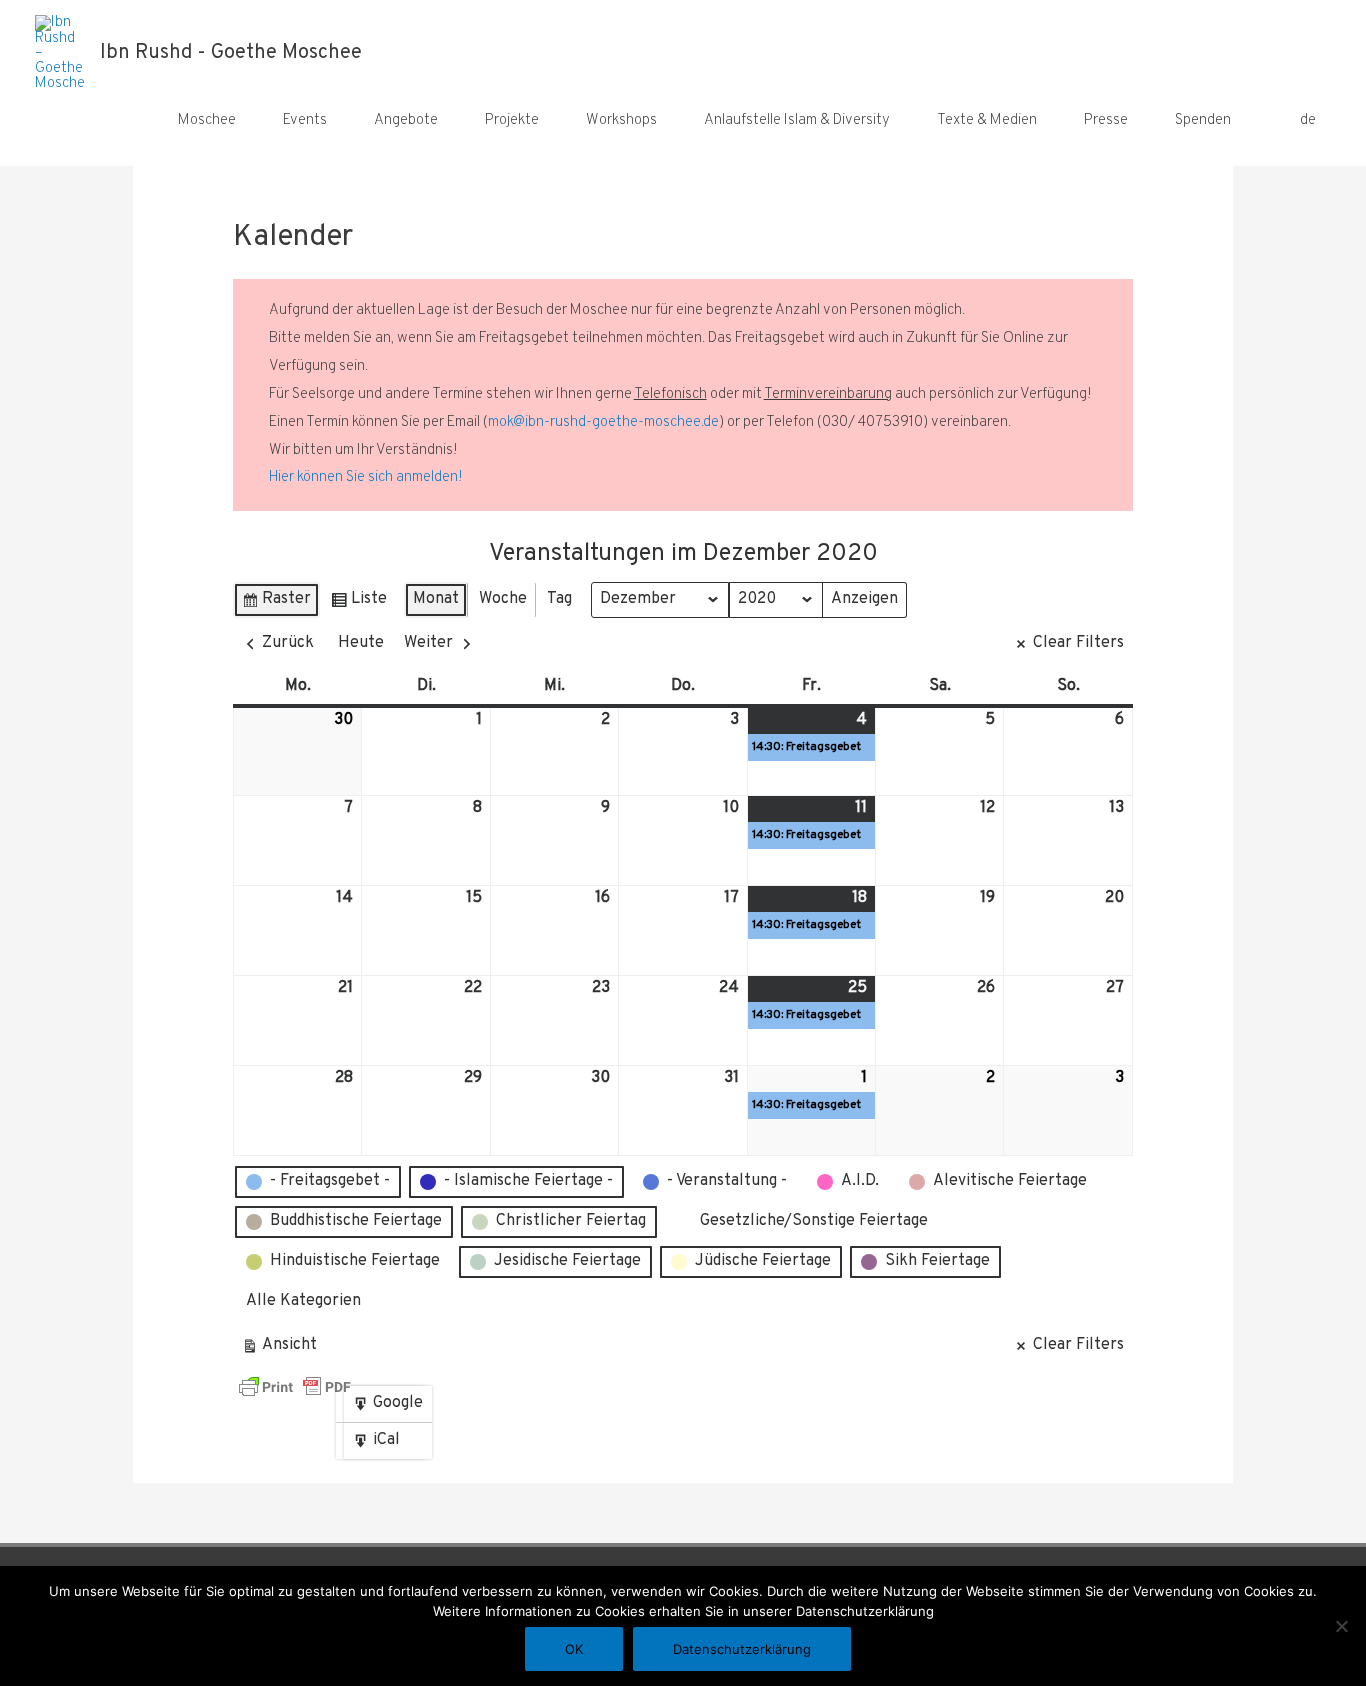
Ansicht (282, 1349)
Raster (276, 603)
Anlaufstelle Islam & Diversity (797, 120)
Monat (436, 599)
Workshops (621, 120)
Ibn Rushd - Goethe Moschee (231, 53)
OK (574, 1649)
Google (387, 1407)
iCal (380, 1444)
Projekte (512, 120)
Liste (358, 603)
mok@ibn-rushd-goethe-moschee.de (603, 422)
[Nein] (1341, 1626)
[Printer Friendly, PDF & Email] (295, 1387)
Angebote (406, 120)
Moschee (207, 120)
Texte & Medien (987, 120)
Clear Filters (1078, 643)
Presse (1106, 120)
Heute (361, 643)
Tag (559, 599)
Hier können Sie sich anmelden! (366, 477)
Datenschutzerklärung (742, 1649)
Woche (503, 599)
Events (305, 120)
